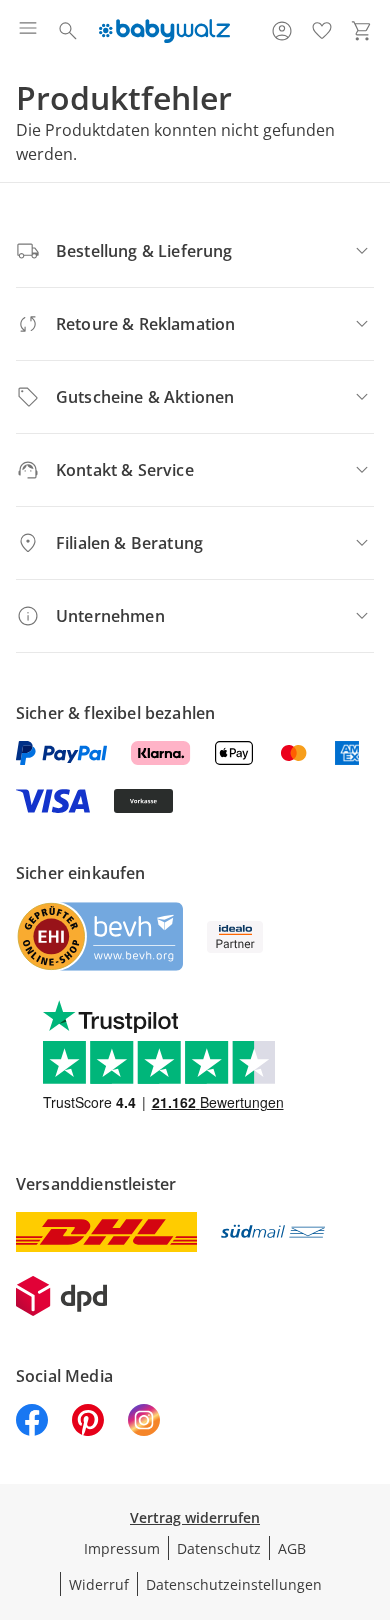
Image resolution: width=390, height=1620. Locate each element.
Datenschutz (219, 1548)
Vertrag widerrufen (195, 1517)
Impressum (122, 1548)
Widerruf (99, 1584)
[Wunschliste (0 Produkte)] (322, 31)
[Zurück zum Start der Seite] (370, 1480)
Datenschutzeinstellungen (234, 1584)
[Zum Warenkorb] (362, 31)
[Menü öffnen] (28, 31)
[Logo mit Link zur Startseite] (164, 31)
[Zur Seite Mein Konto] (282, 31)
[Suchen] (68, 31)
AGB (292, 1548)
